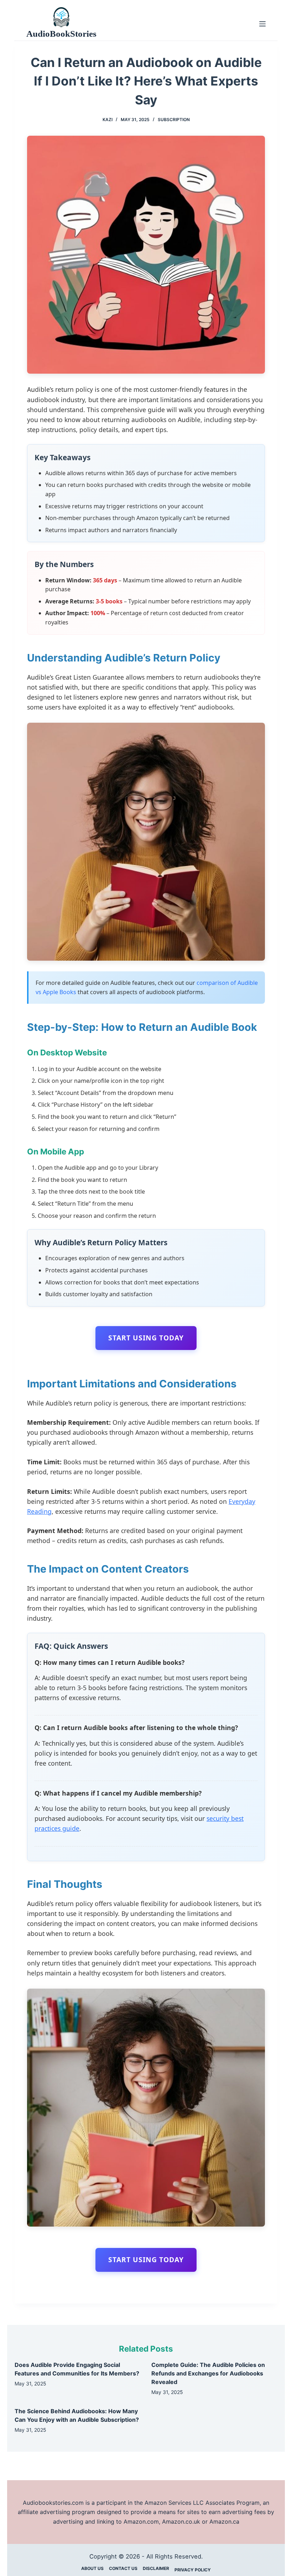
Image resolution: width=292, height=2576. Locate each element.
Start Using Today (146, 1338)
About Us (92, 2568)
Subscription (174, 120)
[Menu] (262, 24)
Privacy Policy (193, 2570)
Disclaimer (156, 2568)
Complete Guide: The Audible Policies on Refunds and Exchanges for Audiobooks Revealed (208, 2373)
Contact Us (123, 2568)
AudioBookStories (61, 34)
